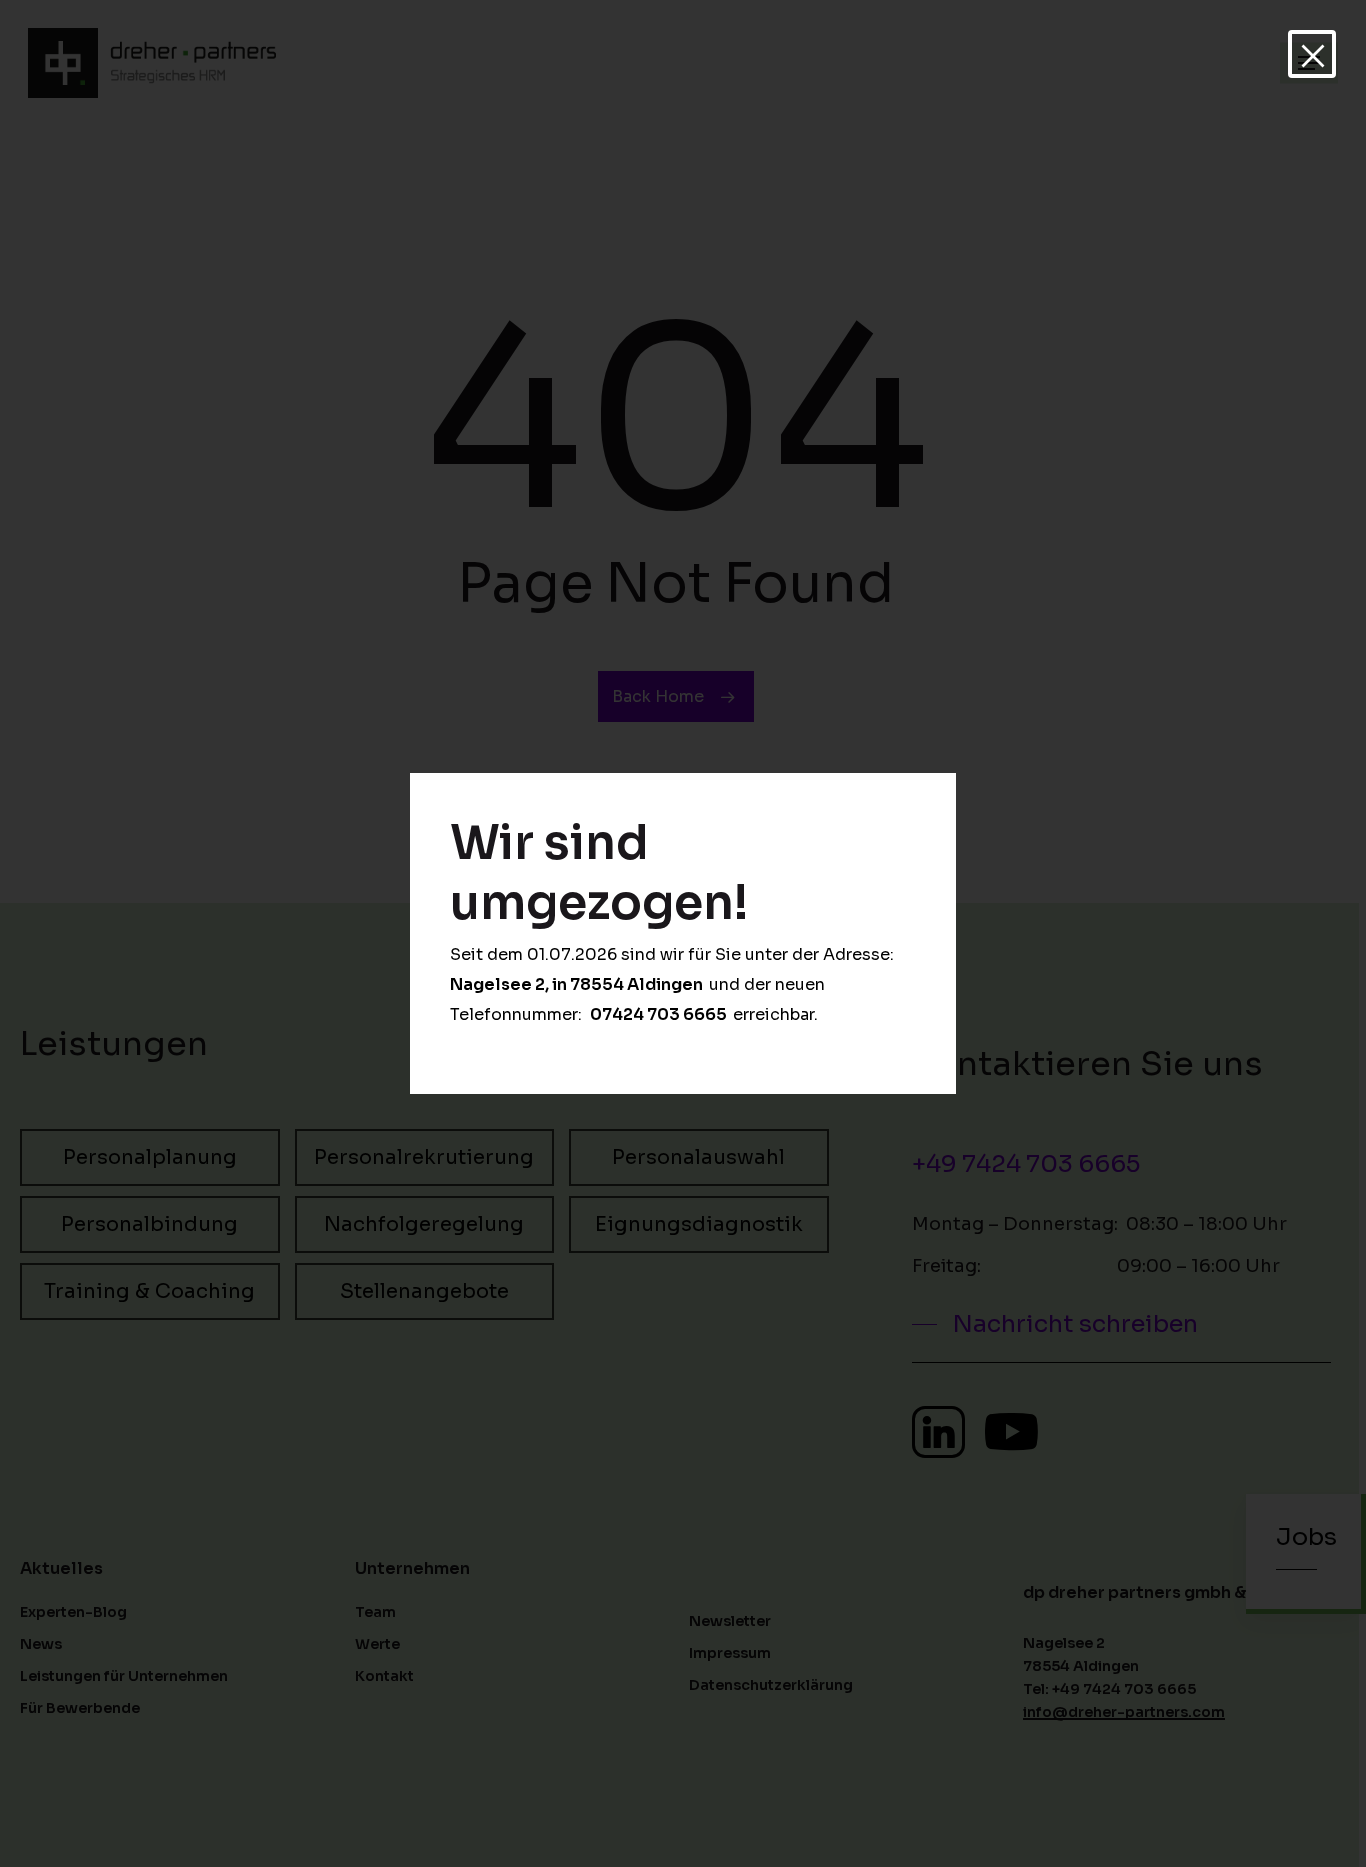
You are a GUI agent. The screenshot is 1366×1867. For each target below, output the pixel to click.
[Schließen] (1312, 54)
